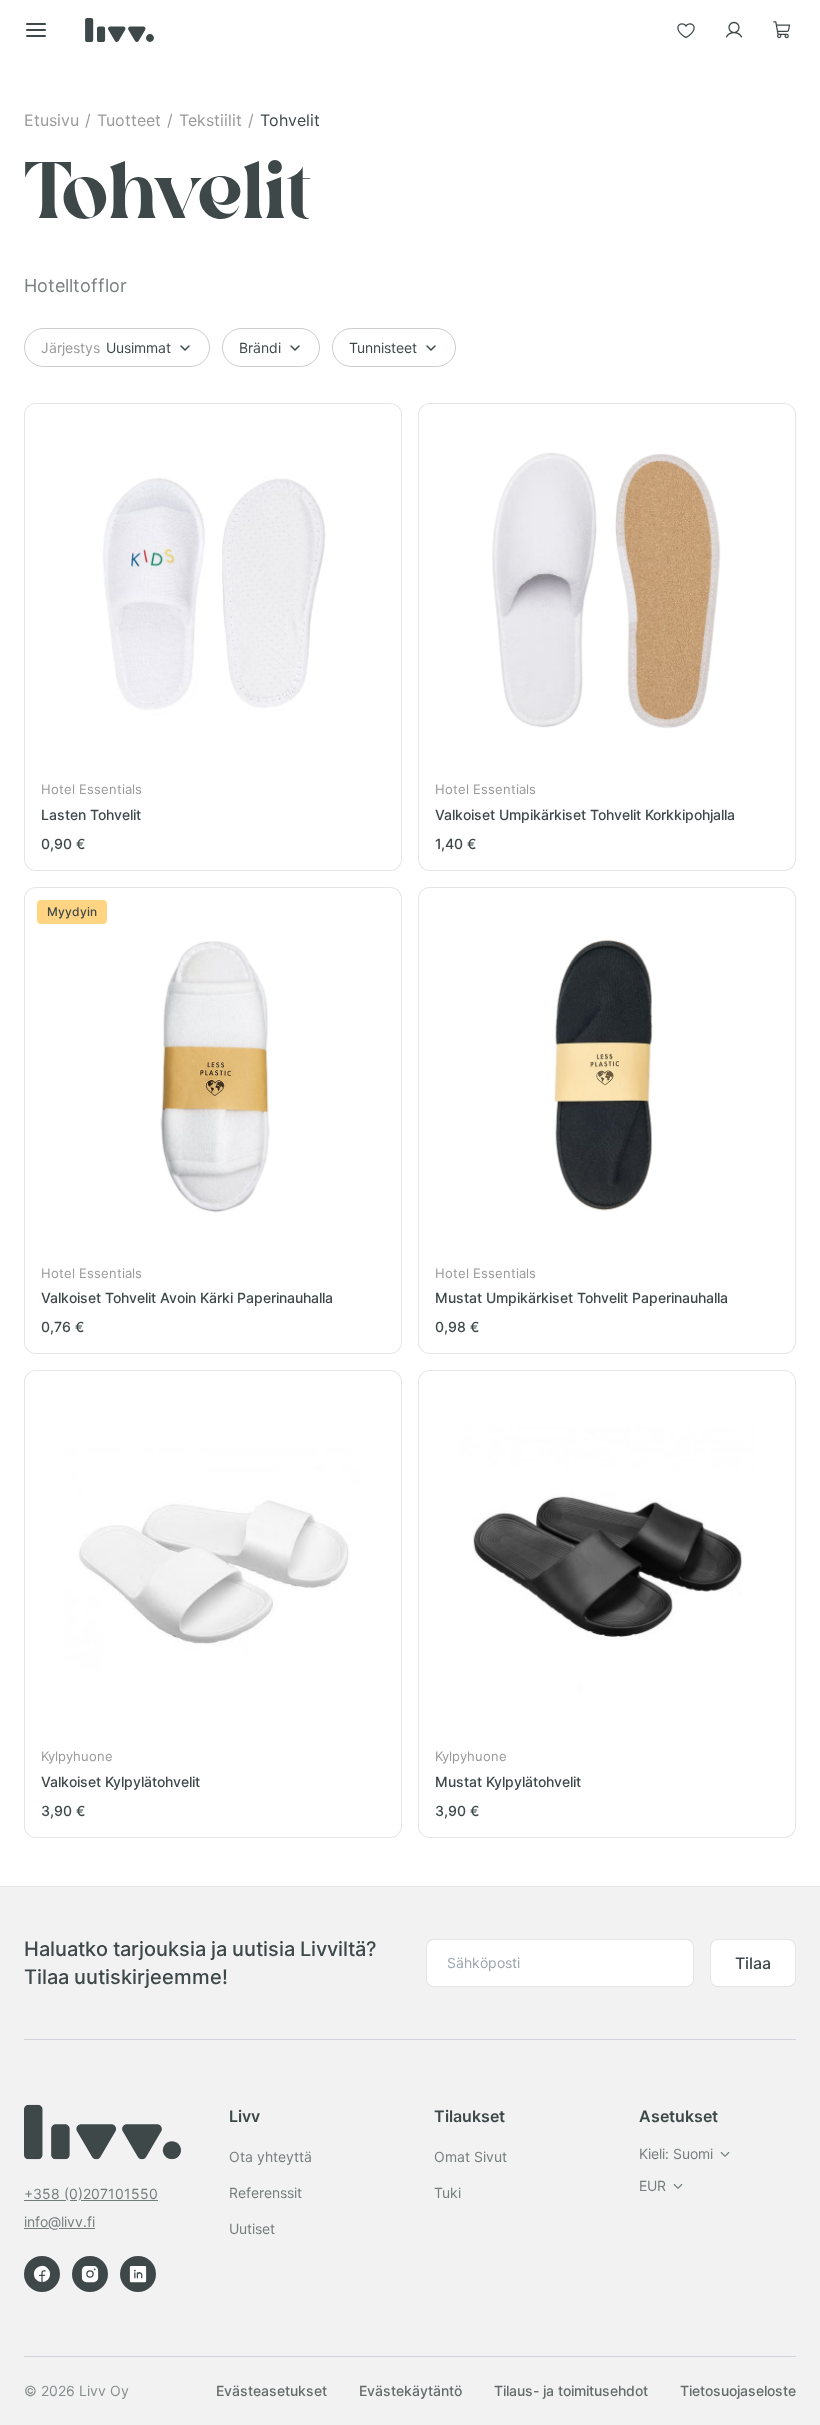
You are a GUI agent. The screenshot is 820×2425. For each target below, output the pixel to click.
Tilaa (753, 1963)
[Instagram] (90, 2274)
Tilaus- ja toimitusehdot (571, 2390)
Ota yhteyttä (270, 2156)
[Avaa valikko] (36, 30)
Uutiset (252, 2228)
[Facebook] (42, 2274)
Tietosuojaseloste (738, 2390)
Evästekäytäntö (410, 2390)
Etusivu (51, 120)
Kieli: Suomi (676, 2153)
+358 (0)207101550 (91, 2193)
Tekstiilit (210, 120)
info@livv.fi (59, 2221)
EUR (652, 2185)
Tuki (447, 2192)
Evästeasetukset (271, 2390)
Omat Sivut (470, 2156)
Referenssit (265, 2192)
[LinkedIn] (138, 2274)
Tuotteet (129, 120)
